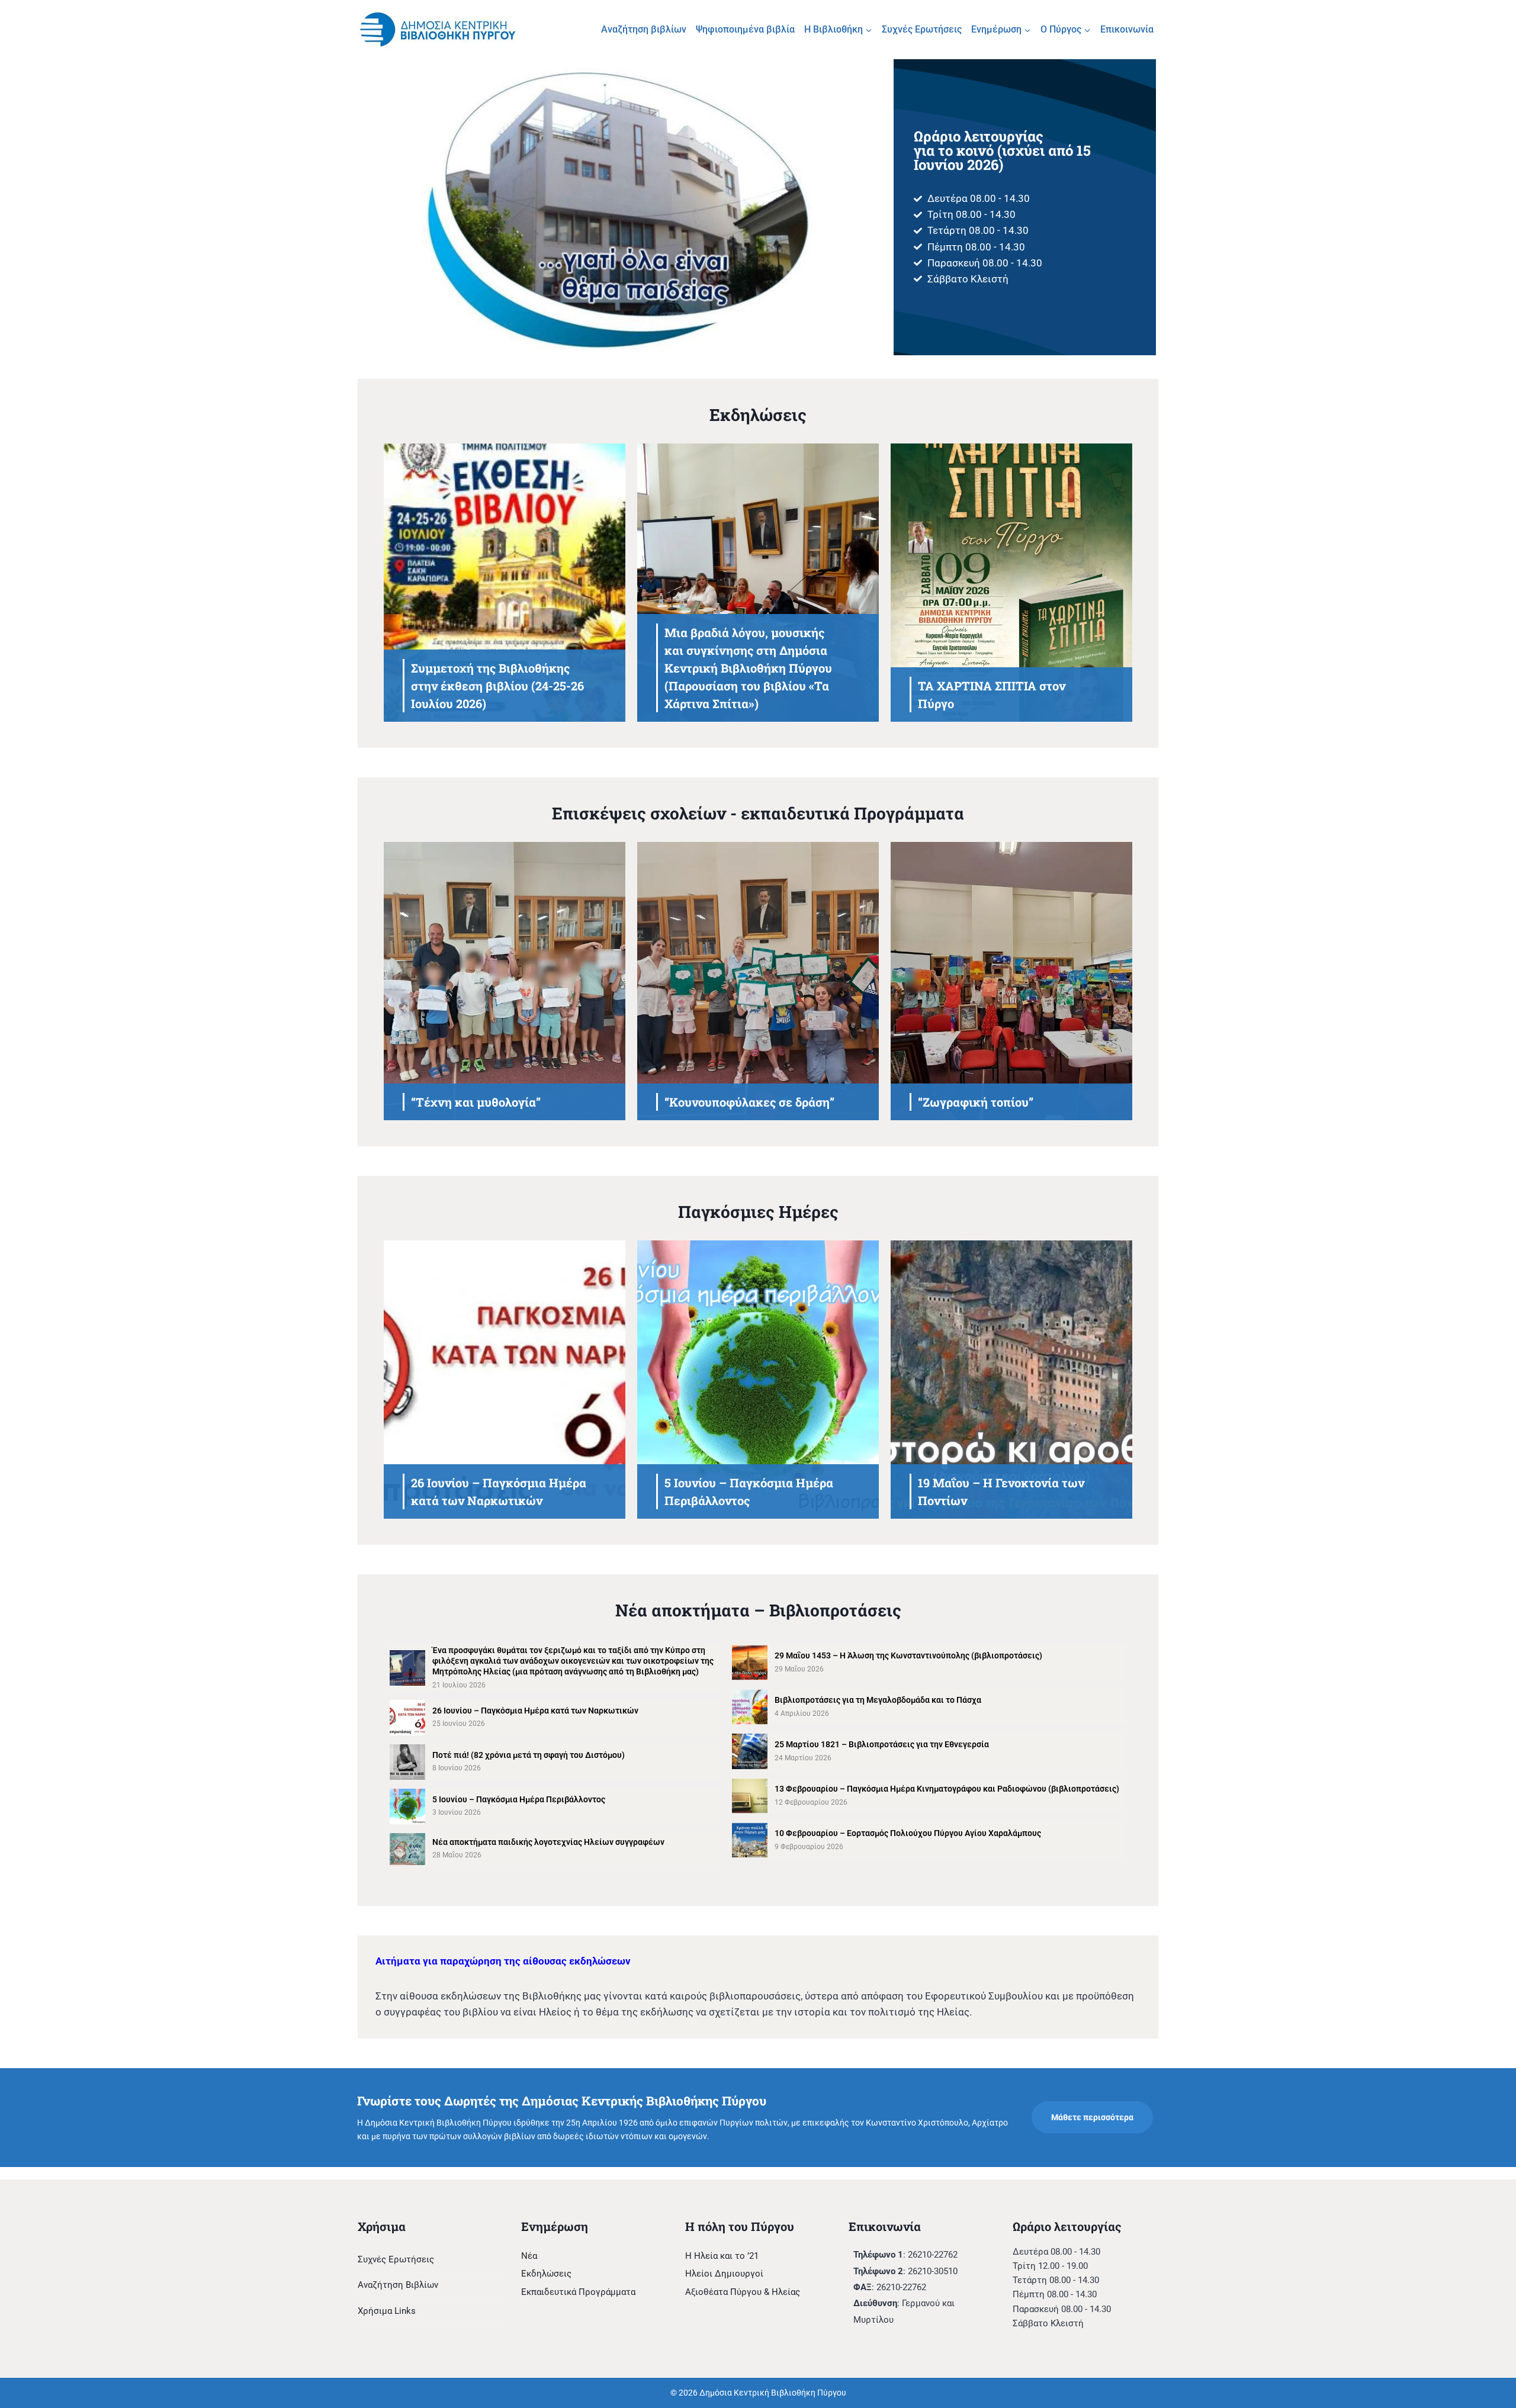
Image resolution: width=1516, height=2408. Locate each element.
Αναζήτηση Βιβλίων (398, 2285)
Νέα (529, 2256)
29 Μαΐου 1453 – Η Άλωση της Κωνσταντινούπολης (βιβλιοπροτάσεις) (908, 1655)
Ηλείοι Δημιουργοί (724, 2274)
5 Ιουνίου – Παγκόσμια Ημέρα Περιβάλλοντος (519, 1799)
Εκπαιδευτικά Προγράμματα (578, 2292)
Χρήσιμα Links (387, 2311)
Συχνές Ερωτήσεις (922, 29)
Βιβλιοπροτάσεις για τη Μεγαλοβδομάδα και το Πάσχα (878, 1700)
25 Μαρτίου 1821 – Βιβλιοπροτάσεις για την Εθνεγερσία (882, 1744)
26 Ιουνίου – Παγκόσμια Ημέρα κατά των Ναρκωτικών (535, 1711)
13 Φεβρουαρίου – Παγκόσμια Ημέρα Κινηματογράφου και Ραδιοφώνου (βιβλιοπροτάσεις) (947, 1789)
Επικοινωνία (1127, 29)
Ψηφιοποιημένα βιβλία (745, 29)
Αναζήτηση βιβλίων (644, 29)
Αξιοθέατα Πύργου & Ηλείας (743, 2292)
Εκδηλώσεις (546, 2274)
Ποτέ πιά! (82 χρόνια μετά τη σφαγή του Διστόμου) (529, 1755)
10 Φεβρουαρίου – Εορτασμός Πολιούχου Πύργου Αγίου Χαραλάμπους (908, 1833)
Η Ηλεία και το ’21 (722, 2256)
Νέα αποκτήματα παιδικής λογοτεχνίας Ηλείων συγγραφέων (548, 1842)
